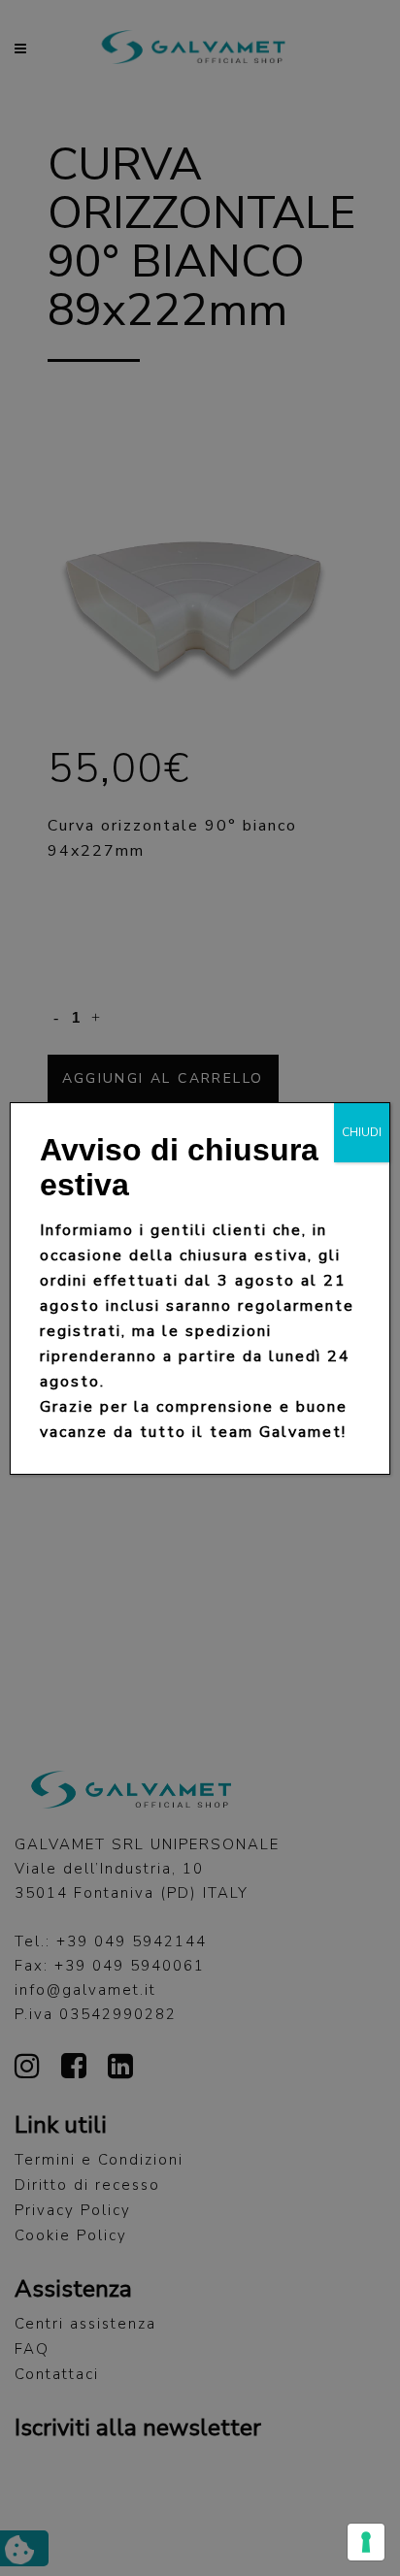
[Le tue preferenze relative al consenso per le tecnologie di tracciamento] (366, 2542)
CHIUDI (362, 1132)
